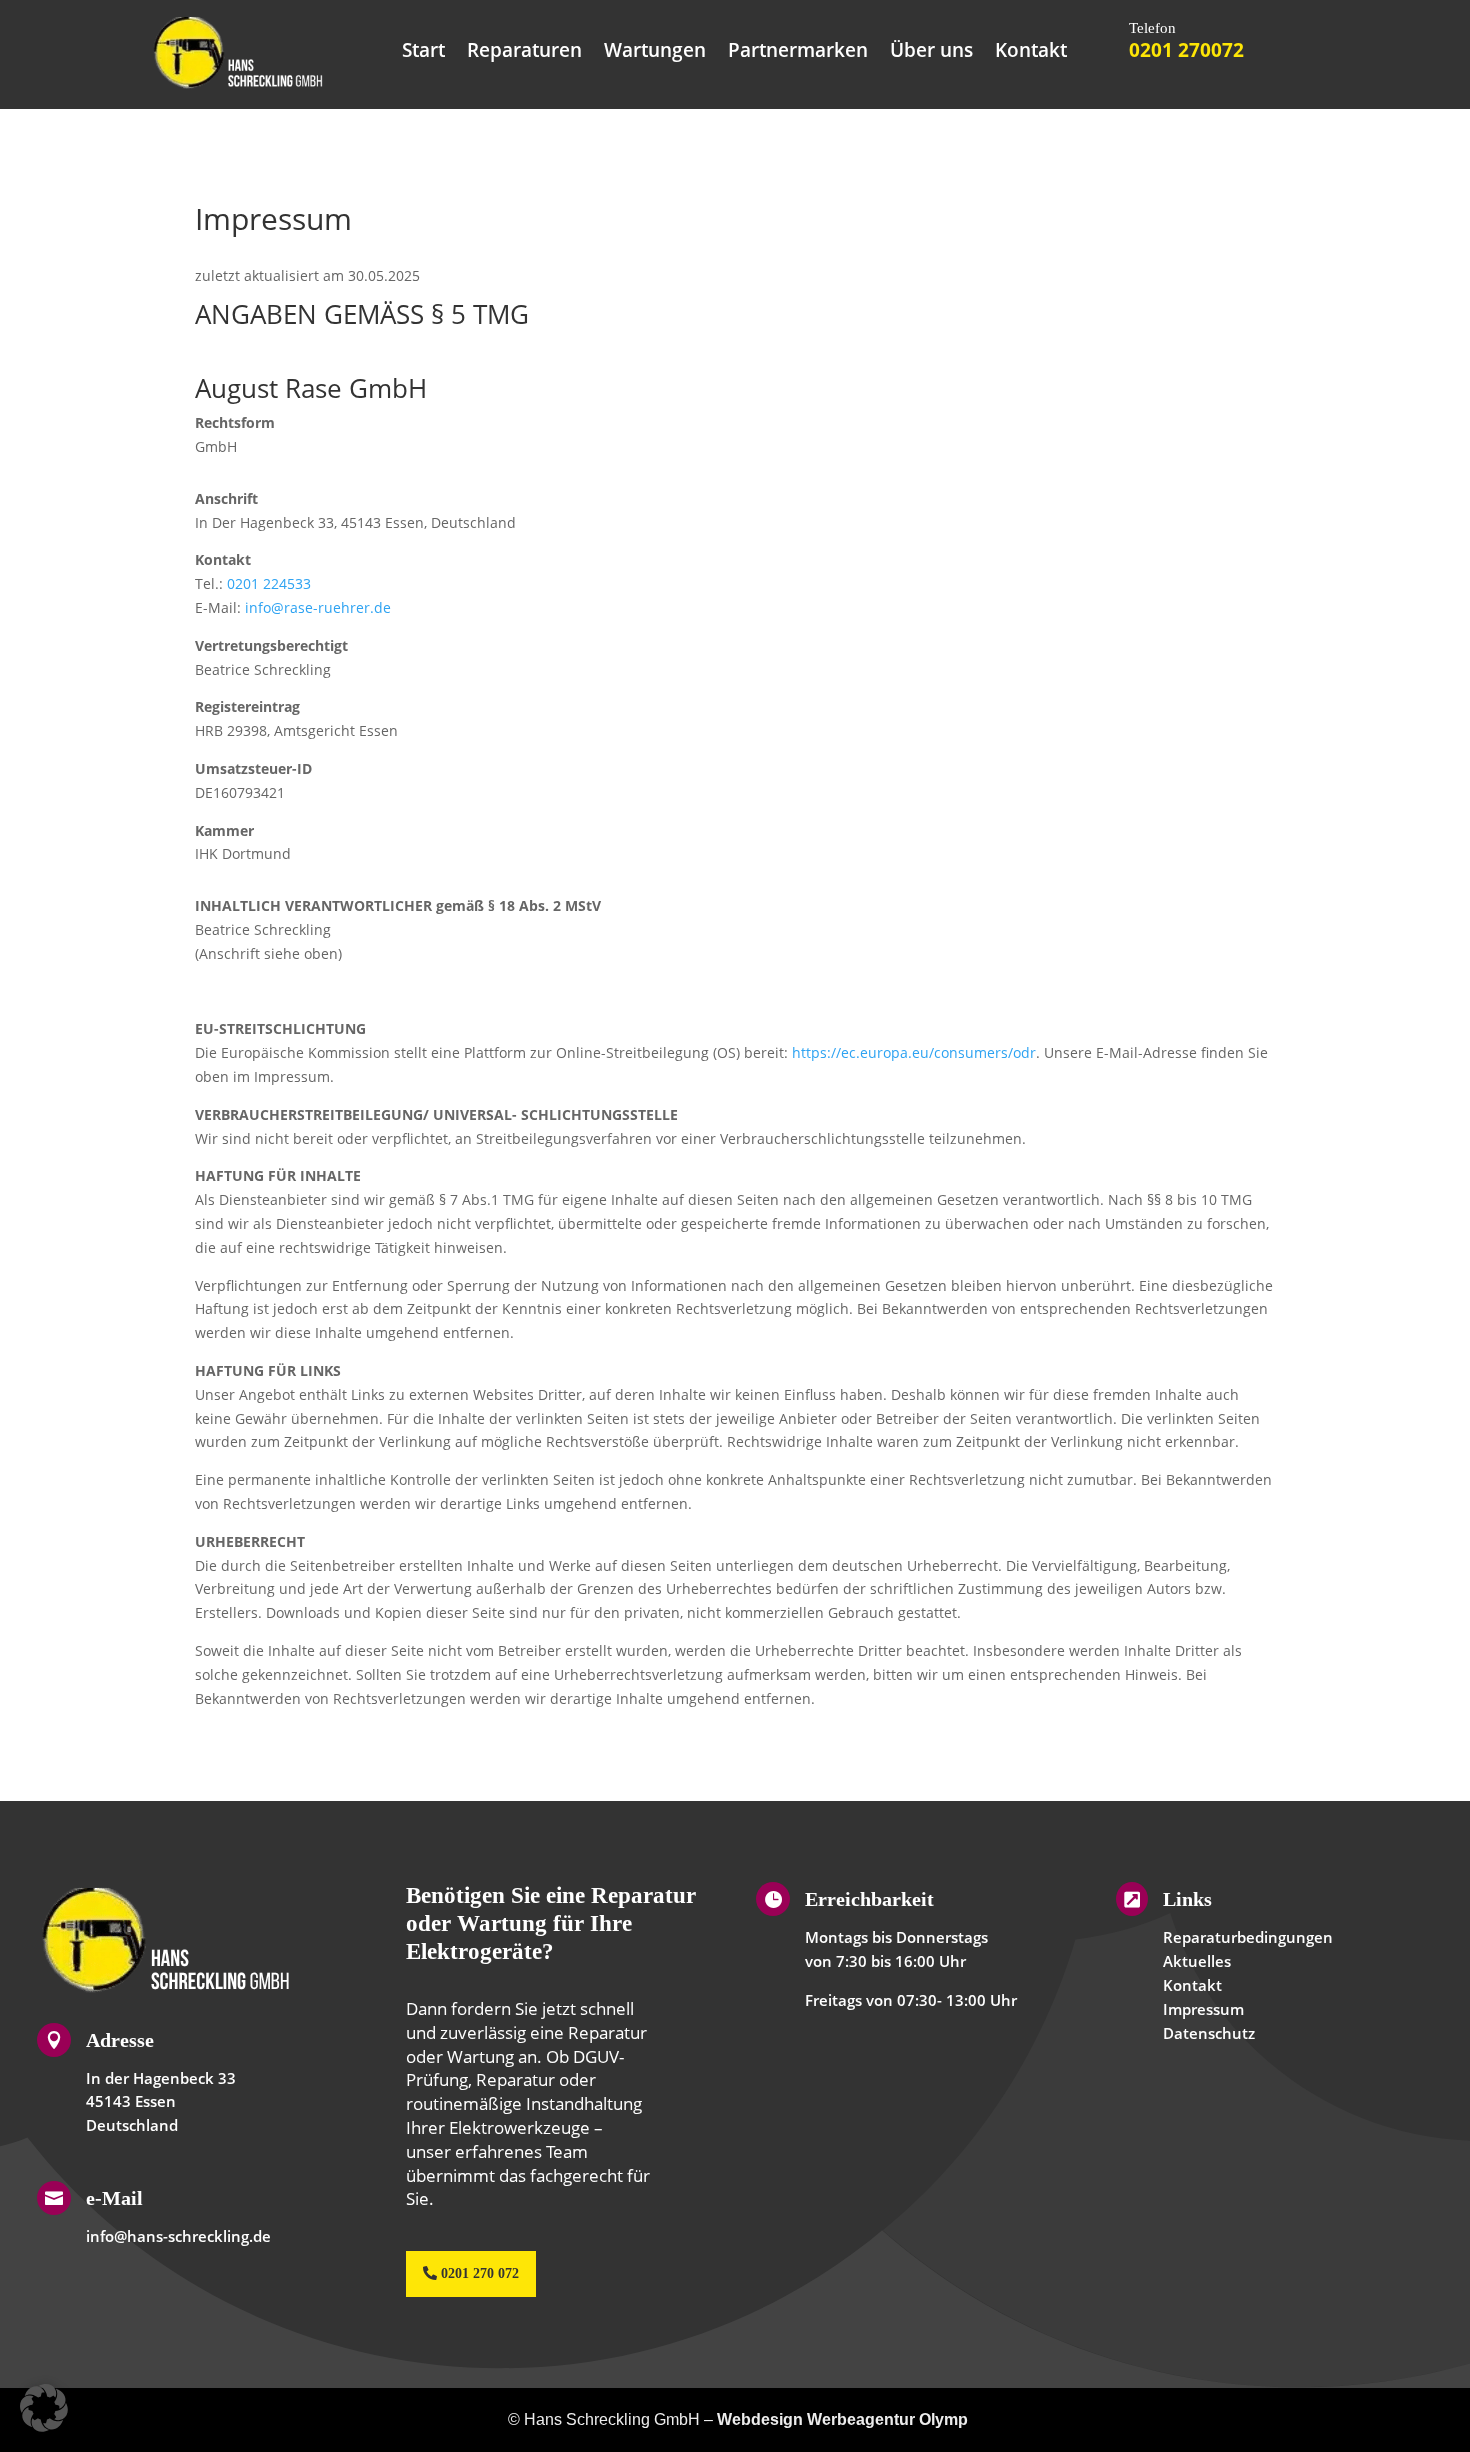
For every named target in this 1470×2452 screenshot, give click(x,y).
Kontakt (1031, 53)
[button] (44, 2408)
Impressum (1203, 2009)
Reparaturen (524, 53)
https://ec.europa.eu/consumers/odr (914, 1052)
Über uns (931, 53)
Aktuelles (1197, 1961)
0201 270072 (1186, 50)
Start (423, 53)
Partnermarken (798, 53)
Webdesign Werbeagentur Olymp (842, 2419)
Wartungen (655, 53)
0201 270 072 (480, 2273)
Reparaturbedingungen (1248, 1937)
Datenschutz (1209, 2033)
